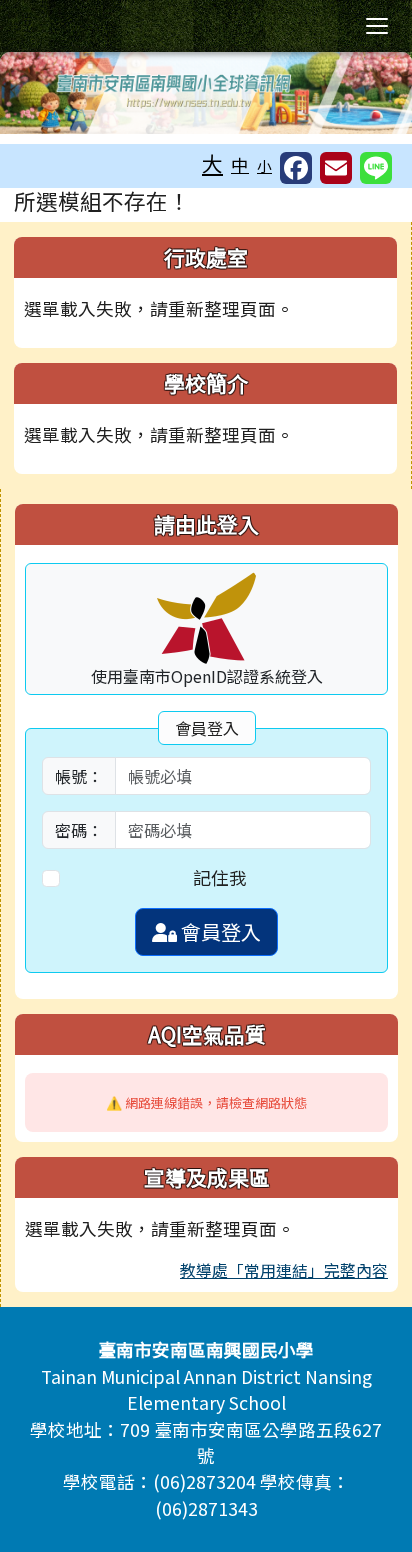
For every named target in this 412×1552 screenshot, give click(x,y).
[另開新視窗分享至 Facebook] (296, 168)
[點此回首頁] (206, 93)
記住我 (220, 877)
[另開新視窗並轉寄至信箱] (336, 168)
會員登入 (219, 931)
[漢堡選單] (377, 26)
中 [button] (240, 164)
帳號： (79, 776)
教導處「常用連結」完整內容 (284, 1270)
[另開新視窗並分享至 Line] (376, 168)
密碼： (79, 830)
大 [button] (212, 163)
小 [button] (264, 165)
